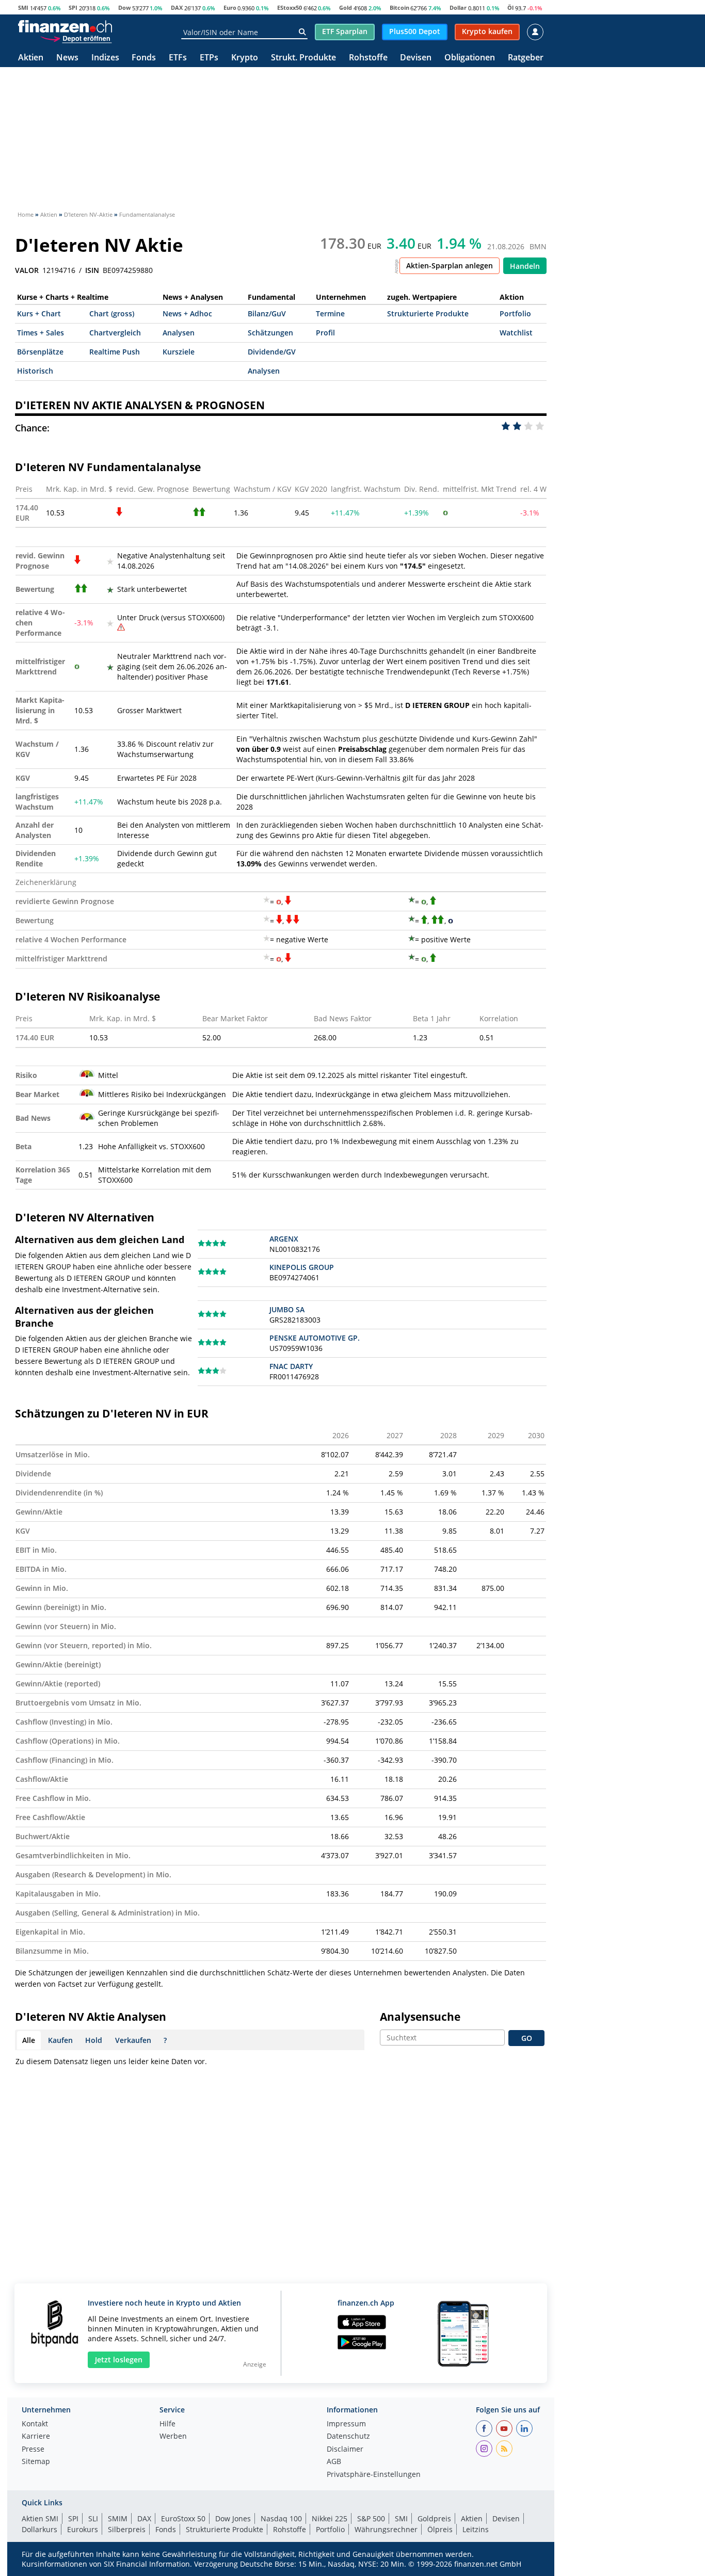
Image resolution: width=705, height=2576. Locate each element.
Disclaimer (345, 2450)
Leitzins (476, 2529)
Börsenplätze (40, 352)
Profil (325, 333)
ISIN (92, 270)
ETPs (209, 58)
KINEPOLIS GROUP (302, 1267)
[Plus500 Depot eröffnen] (76, 38)
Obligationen (470, 58)
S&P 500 (371, 2518)
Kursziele (179, 352)
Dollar (458, 7)
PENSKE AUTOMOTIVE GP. (315, 1338)
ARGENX (284, 1239)
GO (527, 2038)
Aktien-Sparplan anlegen (450, 265)
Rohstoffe (368, 58)
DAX (177, 7)
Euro (230, 7)
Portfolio (515, 313)
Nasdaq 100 (281, 2518)
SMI (23, 7)
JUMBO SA (287, 1309)
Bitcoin (399, 7)
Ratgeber (526, 58)
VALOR (27, 270)
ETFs (178, 58)
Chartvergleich (115, 333)
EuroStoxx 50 (183, 2518)
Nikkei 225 (330, 2518)
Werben (173, 2437)
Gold (346, 7)
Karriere (36, 2437)
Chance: (32, 428)
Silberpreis (127, 2529)
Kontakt (35, 2424)
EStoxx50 (290, 7)
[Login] (535, 32)
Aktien (31, 58)
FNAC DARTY (291, 1366)
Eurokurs (83, 2529)
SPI (73, 7)
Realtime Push (115, 352)
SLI (93, 2518)
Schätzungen (270, 333)
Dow (124, 7)
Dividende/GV (272, 352)
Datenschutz (348, 2437)
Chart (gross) (112, 313)
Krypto (245, 58)
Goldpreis (434, 2518)
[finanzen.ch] (65, 26)
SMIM (118, 2518)
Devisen (416, 58)
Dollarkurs (39, 2529)
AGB (334, 2462)
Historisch (35, 371)
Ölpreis (440, 2529)
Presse (33, 2450)
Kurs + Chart (39, 313)
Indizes (105, 58)
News (67, 58)
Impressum (346, 2424)
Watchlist (516, 333)
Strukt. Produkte (303, 58)
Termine (330, 313)
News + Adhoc (187, 313)
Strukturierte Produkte (428, 313)
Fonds (144, 58)
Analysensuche (420, 2017)
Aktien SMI (40, 2518)
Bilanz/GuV (267, 313)
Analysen (179, 333)
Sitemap (36, 2462)
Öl (510, 7)
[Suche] (302, 32)
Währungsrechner (386, 2529)
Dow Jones (233, 2518)
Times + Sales (41, 333)
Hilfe (167, 2424)
